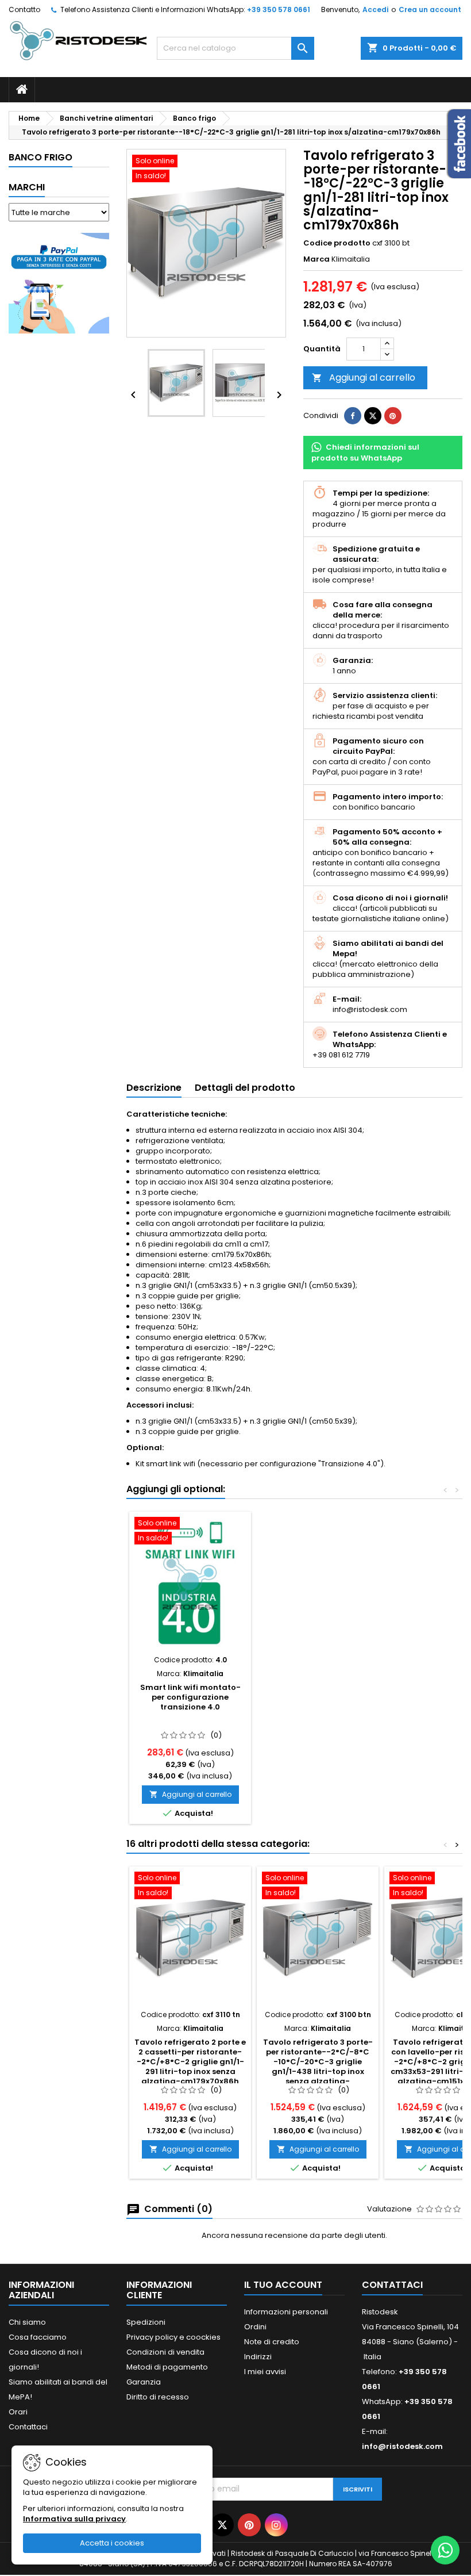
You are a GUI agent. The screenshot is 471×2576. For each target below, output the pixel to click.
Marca (316, 259)
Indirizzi (258, 2357)
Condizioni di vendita (165, 2352)
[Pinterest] (393, 416)
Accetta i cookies (112, 2543)
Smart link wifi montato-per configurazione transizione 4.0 (190, 1697)
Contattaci (28, 2427)
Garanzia (144, 2382)
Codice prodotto (337, 243)
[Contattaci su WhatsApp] (445, 2550)
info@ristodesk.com (402, 2446)
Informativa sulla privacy (74, 2519)
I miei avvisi (265, 2372)
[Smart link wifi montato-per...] (190, 1583)
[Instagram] (276, 2525)
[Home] (22, 90)
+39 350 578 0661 (279, 9)
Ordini (255, 2327)
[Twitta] (373, 416)
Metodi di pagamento (167, 2367)
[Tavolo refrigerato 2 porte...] (190, 1938)
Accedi (375, 9)
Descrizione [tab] (154, 1088)
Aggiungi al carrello (364, 377)
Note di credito (272, 2342)
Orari (18, 2412)
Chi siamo (27, 2322)
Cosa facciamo (38, 2337)
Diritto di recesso (158, 2397)
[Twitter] (222, 2525)
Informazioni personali (286, 2312)
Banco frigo (40, 157)
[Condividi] (353, 416)
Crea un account (430, 9)
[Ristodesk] (78, 40)
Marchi (27, 187)
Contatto (24, 9)
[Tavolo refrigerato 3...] (318, 1938)
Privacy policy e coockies (173, 2337)
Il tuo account (283, 2285)
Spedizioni (146, 2322)
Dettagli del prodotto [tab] (245, 1088)
